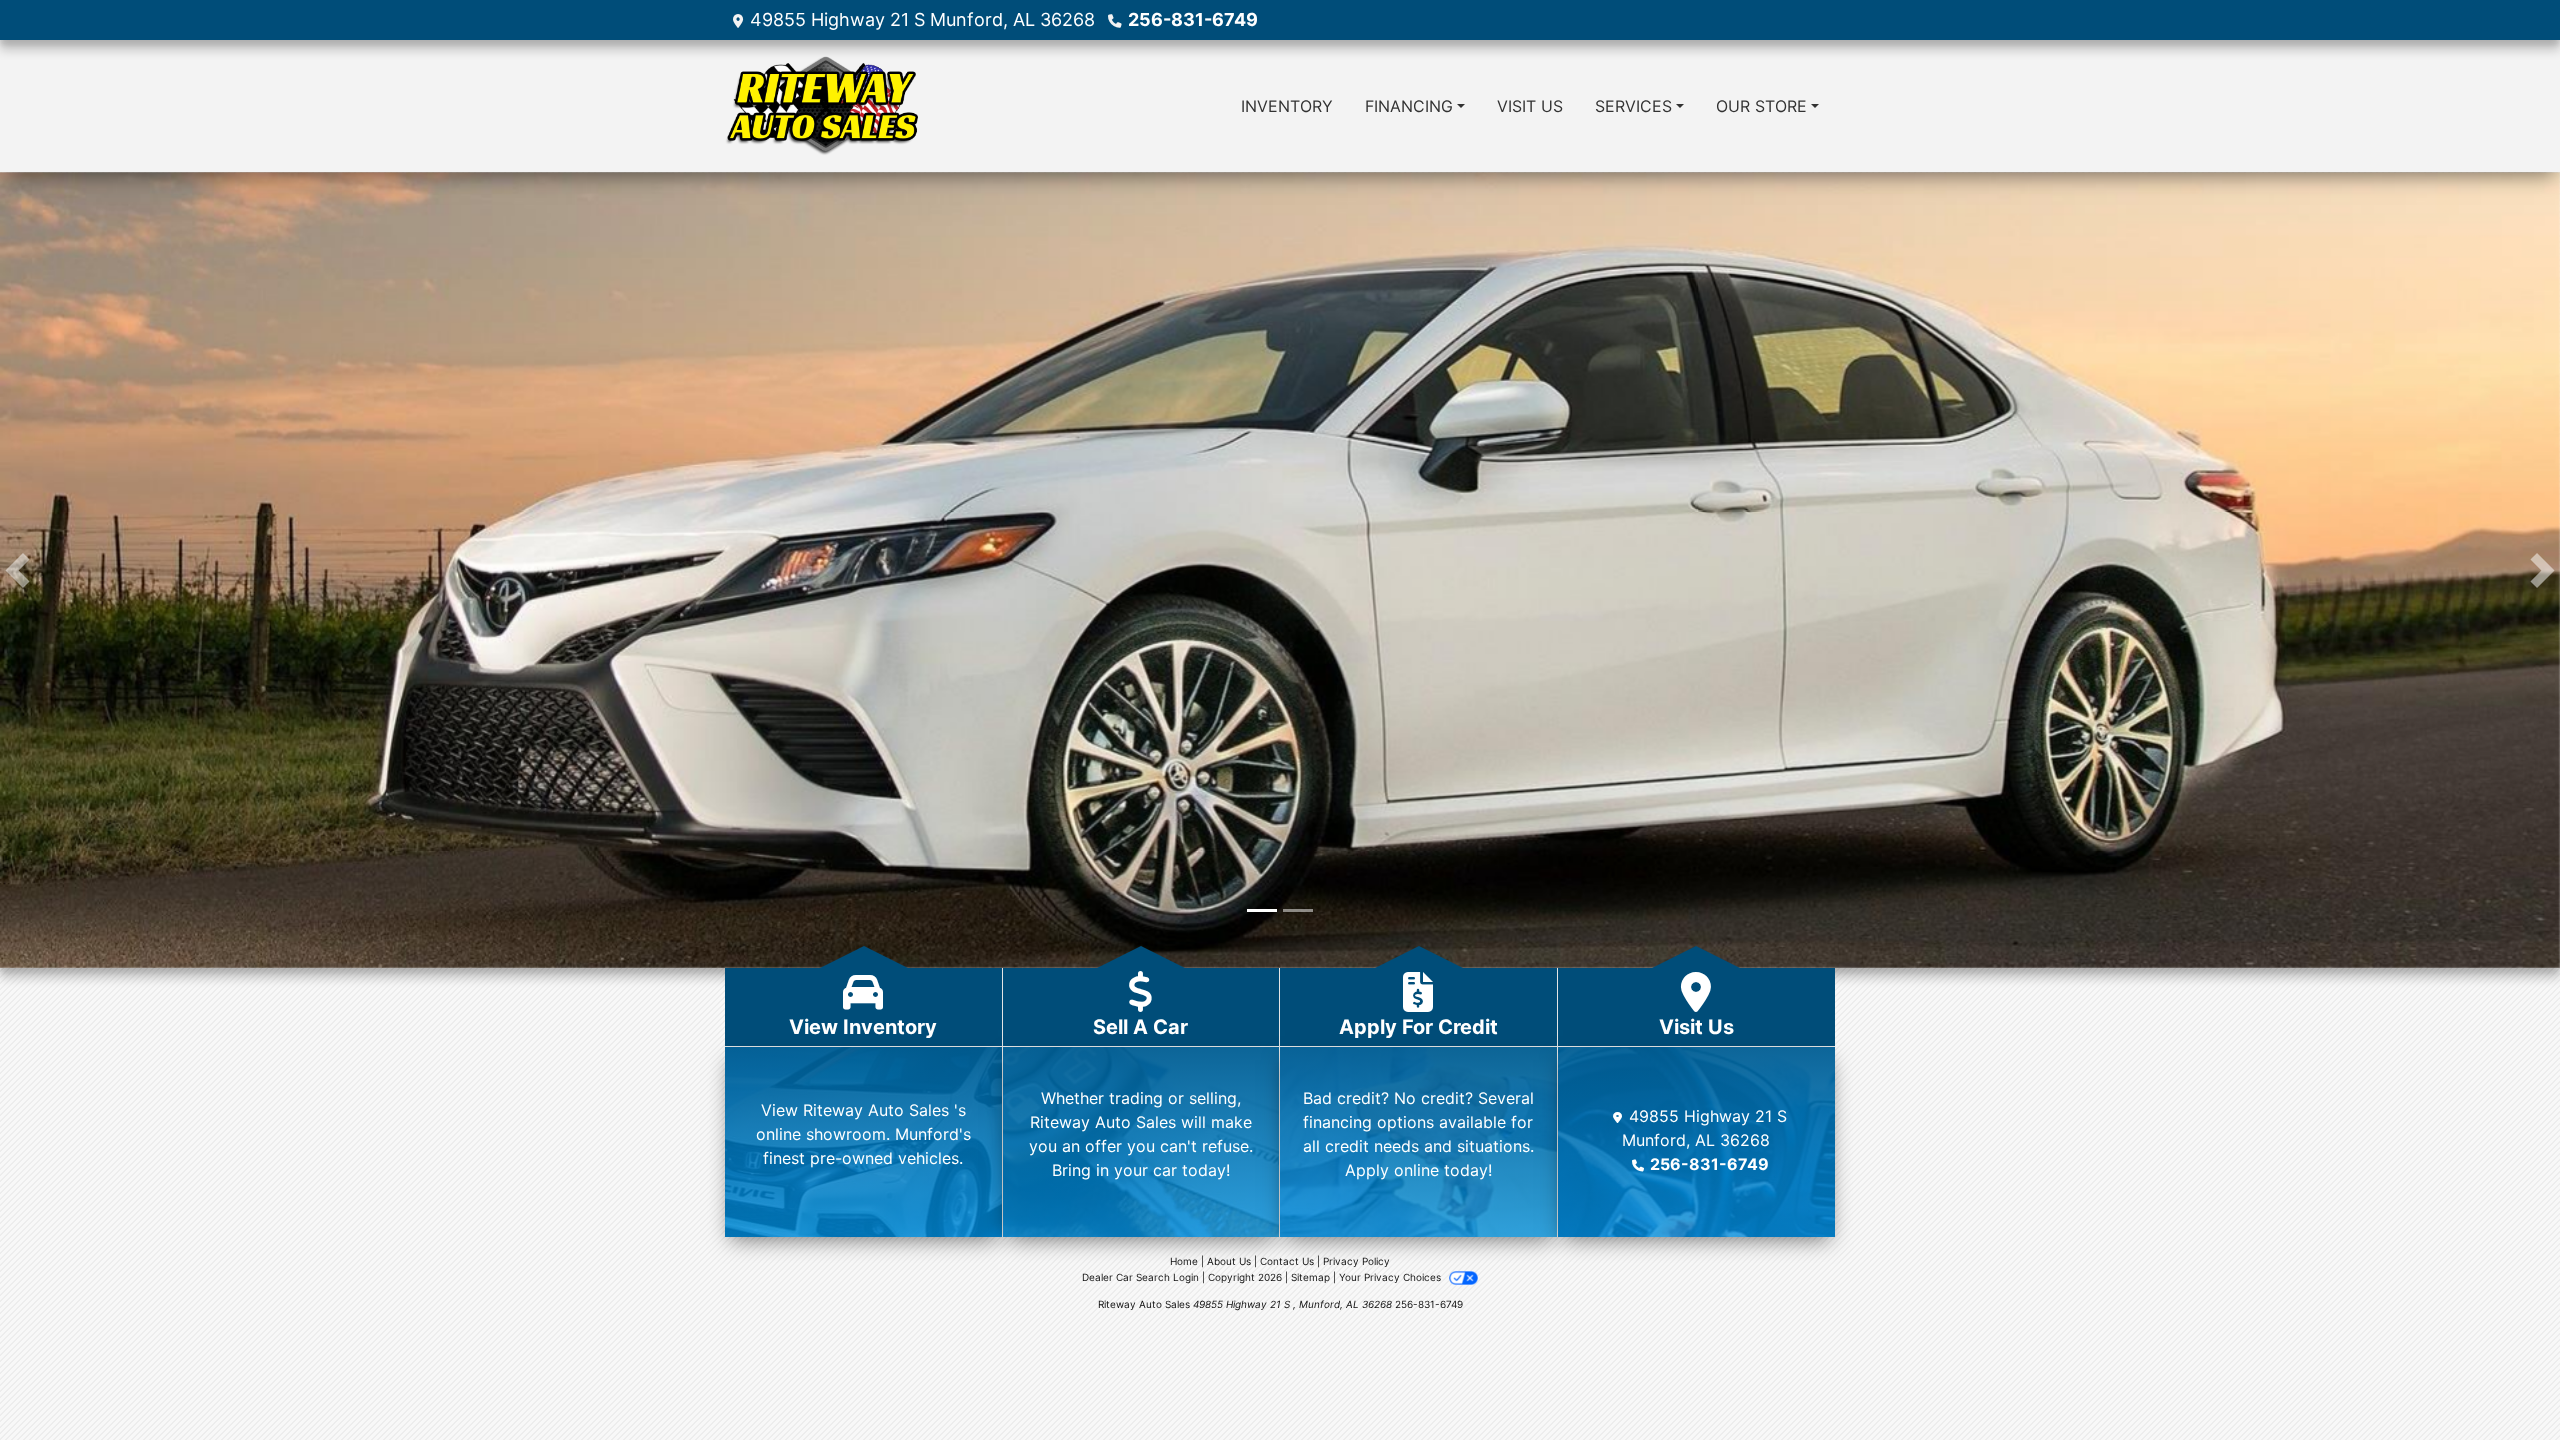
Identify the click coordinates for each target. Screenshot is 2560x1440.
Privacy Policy (1356, 1265)
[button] (17, 572)
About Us (1229, 1265)
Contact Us (1287, 1265)
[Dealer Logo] (821, 106)
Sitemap (1310, 1281)
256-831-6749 (1193, 19)
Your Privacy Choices (1391, 1281)
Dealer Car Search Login (1140, 1281)
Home (1184, 1265)
